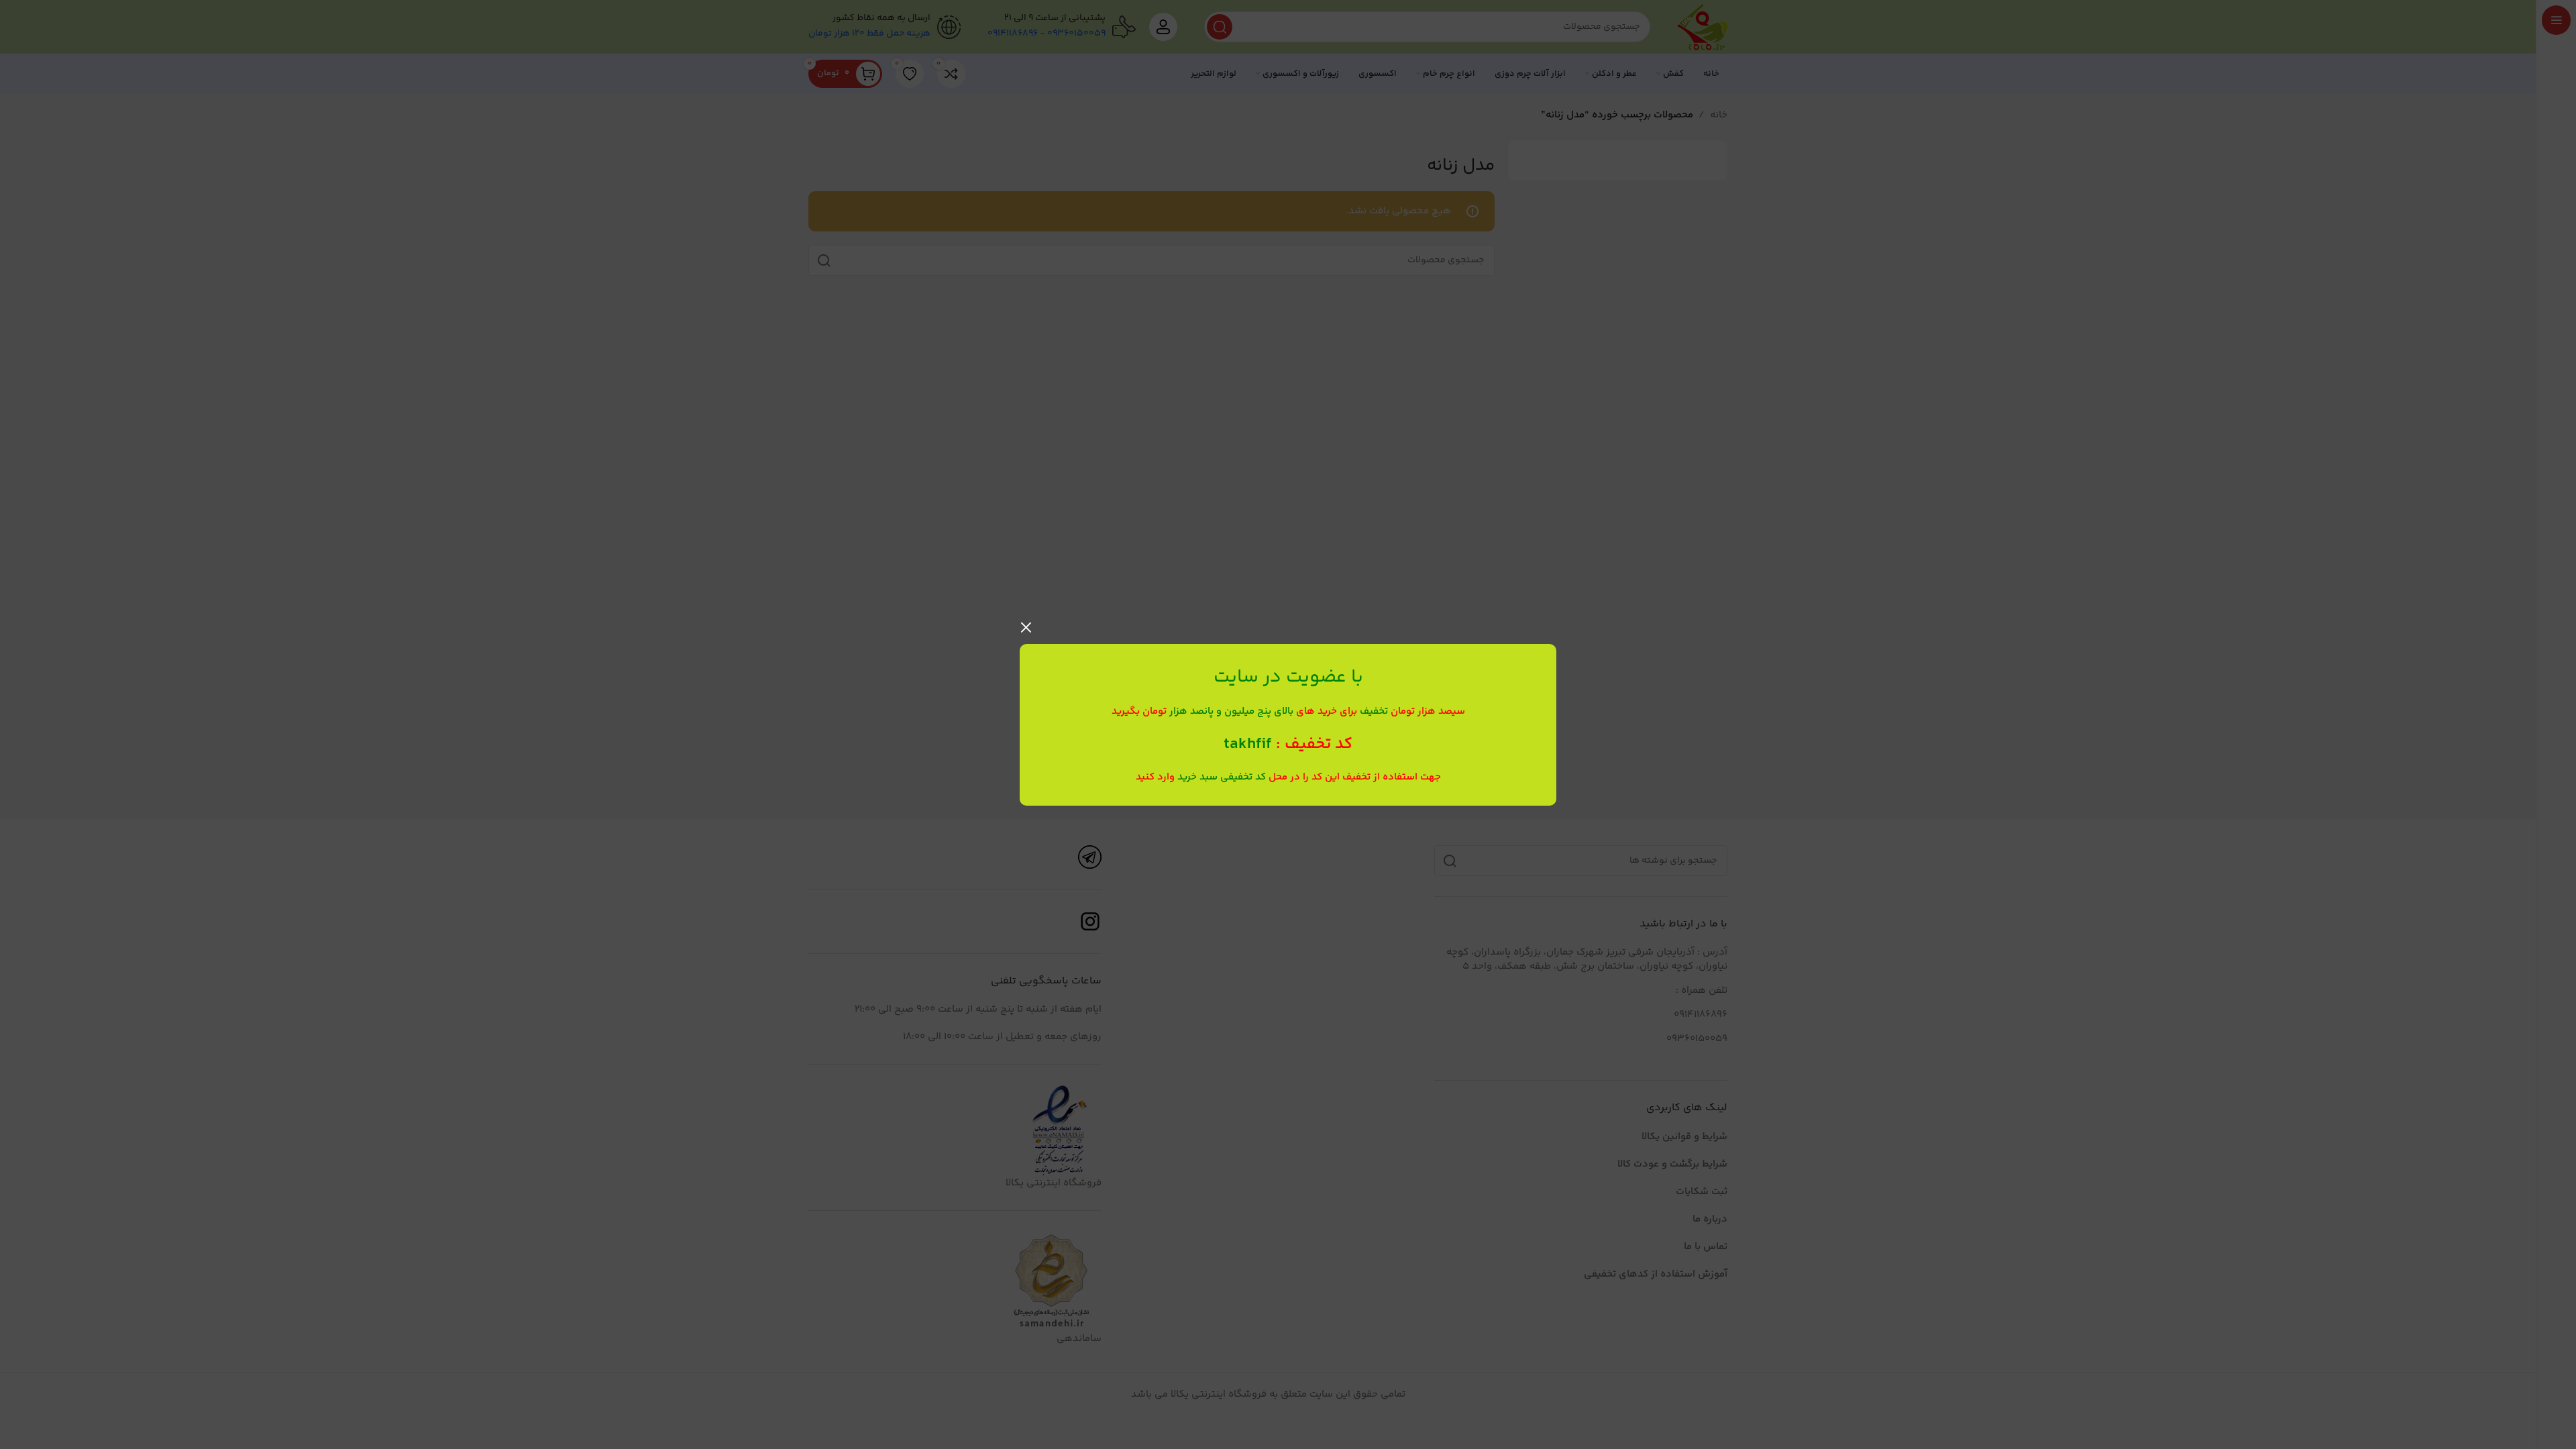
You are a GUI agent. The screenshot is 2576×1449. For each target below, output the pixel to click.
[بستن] (1026, 627)
